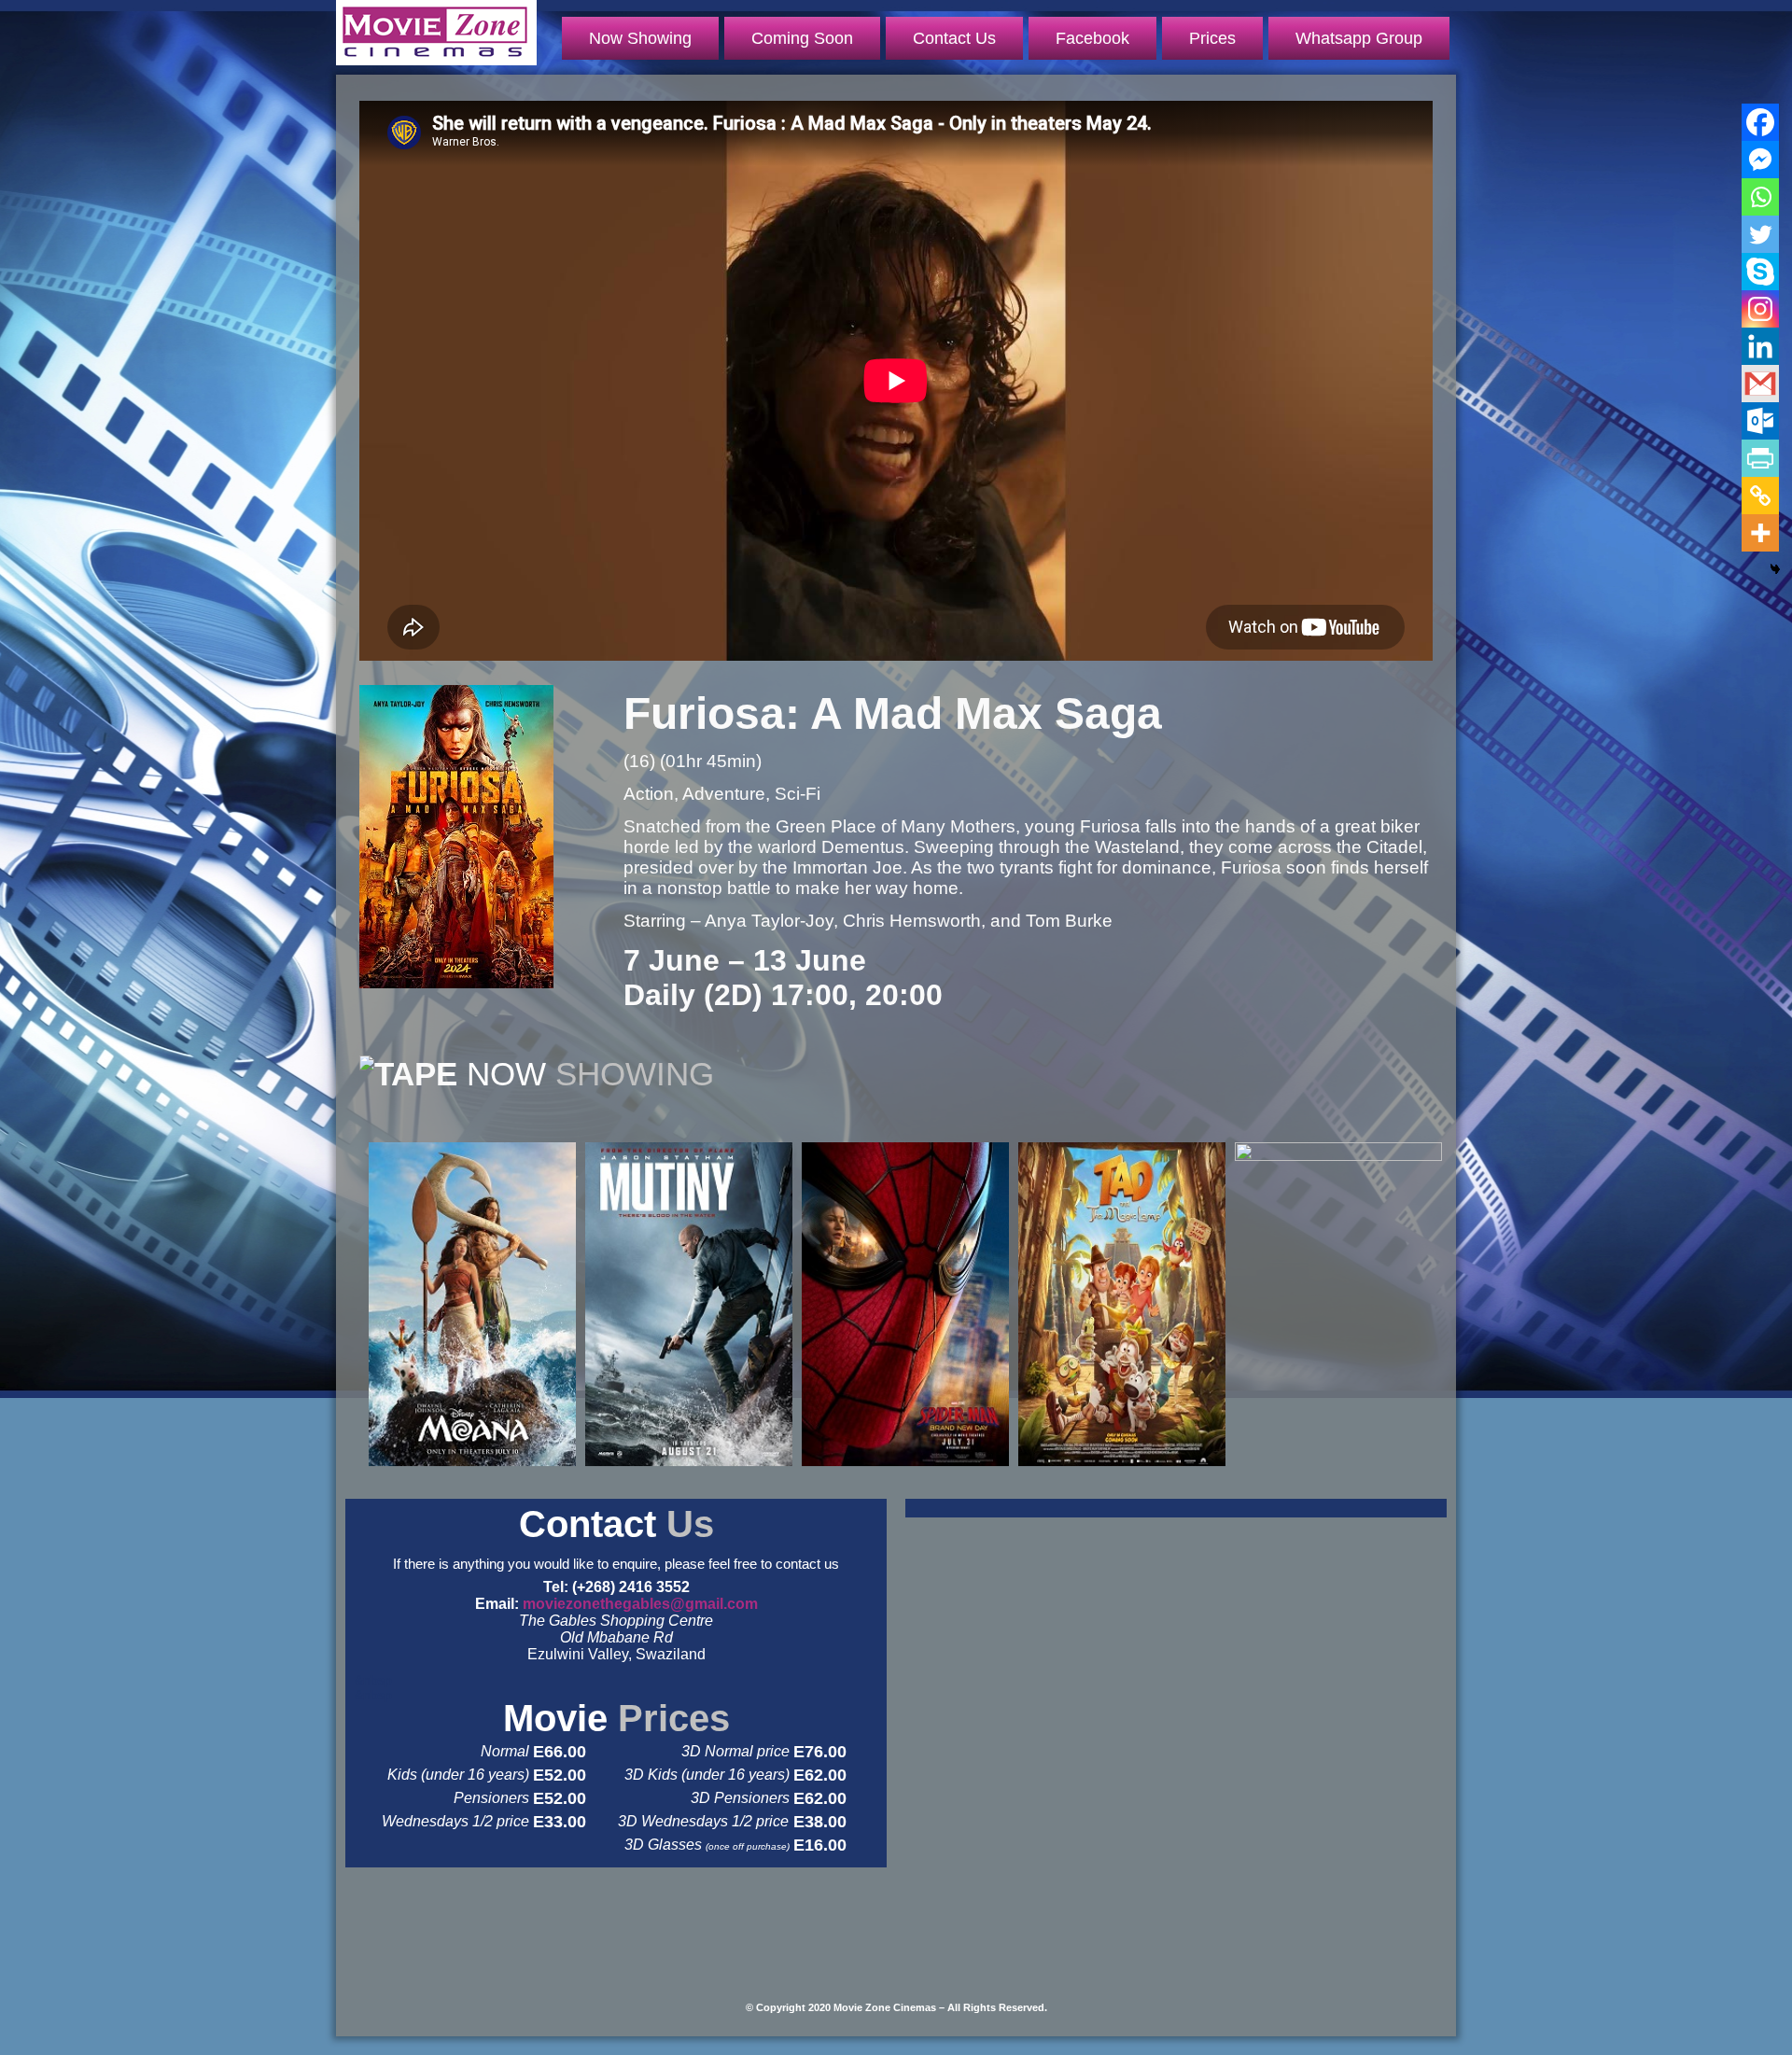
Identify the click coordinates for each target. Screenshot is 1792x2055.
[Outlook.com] (1760, 421)
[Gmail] (1760, 384)
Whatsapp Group (1359, 38)
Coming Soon (802, 38)
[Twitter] (1760, 234)
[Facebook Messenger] (1760, 160)
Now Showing (640, 38)
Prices (1212, 38)
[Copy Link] (1760, 496)
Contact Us (954, 38)
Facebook (1092, 38)
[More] (1760, 533)
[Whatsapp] (1760, 197)
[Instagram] (1760, 309)
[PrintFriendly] (1760, 458)
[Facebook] (1760, 122)
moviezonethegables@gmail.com (640, 1604)
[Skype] (1760, 272)
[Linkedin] (1760, 346)
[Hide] (1775, 569)
